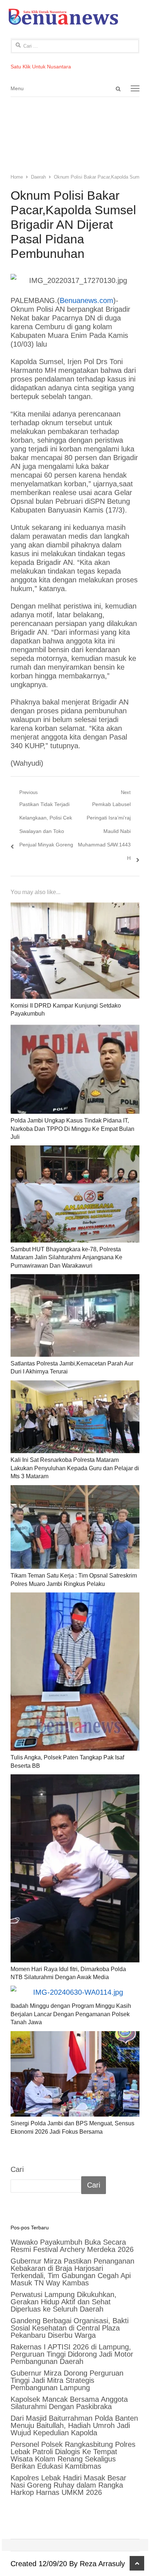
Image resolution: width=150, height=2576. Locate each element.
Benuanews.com (86, 300)
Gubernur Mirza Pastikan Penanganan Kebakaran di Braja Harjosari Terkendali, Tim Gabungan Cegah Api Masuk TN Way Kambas (72, 2272)
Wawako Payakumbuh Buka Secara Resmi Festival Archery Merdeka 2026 (73, 2246)
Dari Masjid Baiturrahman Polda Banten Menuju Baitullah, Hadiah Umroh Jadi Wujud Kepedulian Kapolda (74, 2425)
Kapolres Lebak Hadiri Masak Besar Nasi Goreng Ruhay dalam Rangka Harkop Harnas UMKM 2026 (68, 2485)
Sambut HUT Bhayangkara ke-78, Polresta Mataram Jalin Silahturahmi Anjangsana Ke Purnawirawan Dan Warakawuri (66, 1257)
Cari (17, 2169)
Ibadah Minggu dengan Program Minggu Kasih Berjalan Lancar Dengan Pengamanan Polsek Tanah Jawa (71, 2014)
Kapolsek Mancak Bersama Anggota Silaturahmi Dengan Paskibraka (69, 2403)
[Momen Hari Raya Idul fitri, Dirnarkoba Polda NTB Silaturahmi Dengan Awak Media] (75, 1868)
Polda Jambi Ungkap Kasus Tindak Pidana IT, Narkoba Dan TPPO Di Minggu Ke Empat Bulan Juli (72, 1129)
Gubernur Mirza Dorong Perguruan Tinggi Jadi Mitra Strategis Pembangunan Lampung (67, 2380)
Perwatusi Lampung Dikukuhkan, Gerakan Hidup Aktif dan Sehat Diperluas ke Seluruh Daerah (64, 2302)
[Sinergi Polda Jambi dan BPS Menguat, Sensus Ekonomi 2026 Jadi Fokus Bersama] (75, 2074)
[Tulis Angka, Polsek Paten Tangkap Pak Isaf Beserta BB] (75, 1672)
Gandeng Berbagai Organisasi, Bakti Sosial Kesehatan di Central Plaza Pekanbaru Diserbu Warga (70, 2328)
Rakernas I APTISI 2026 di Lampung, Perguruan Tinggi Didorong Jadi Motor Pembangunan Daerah (72, 2354)
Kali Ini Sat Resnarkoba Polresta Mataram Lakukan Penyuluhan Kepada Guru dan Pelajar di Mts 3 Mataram (75, 1468)
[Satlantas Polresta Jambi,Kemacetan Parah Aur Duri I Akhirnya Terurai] (75, 1315)
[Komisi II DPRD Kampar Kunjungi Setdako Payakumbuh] (75, 951)
